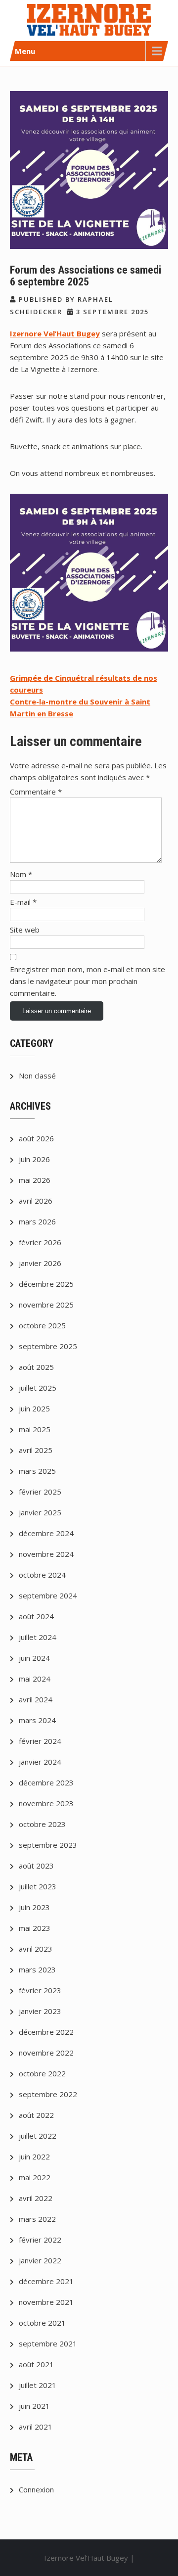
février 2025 (40, 1492)
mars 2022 (37, 2219)
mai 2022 (35, 2177)
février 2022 (40, 2240)
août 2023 (36, 1866)
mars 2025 (37, 1471)
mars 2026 (37, 1221)
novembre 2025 (46, 1305)
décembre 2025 (46, 1284)
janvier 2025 (40, 1512)
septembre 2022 (48, 2094)
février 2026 (40, 1242)
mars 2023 (37, 1969)
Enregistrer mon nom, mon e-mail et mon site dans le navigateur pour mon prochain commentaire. (88, 981)
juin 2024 (34, 1658)
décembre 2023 (46, 1782)
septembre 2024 (48, 1595)
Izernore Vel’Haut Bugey (55, 333)
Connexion (36, 2489)
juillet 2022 (38, 2136)
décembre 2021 (46, 2281)
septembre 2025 (48, 1346)
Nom (21, 874)
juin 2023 (34, 1907)
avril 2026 (36, 1201)
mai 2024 (35, 1679)
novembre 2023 (46, 1803)
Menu (25, 51)
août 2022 (36, 2115)
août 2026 (36, 1138)
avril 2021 (36, 2427)
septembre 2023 (48, 1845)
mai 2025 (35, 1429)
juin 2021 (34, 2406)
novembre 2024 (46, 1554)
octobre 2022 (42, 2073)
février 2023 (40, 1990)
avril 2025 (36, 1450)
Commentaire (36, 792)
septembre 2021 (48, 2343)
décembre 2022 (46, 2032)
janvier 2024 (40, 1762)
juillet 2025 (38, 1388)
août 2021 (36, 2364)
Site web (25, 930)
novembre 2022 (46, 2053)
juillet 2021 (38, 2385)
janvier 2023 (40, 2011)
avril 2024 (36, 1699)
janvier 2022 (40, 2260)
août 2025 (36, 1367)
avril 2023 (36, 1949)
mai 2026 (35, 1180)
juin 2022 (34, 2156)
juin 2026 (34, 1159)
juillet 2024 (38, 1637)
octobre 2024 (42, 1575)
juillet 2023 (38, 1886)
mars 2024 (37, 1720)
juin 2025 (34, 1408)
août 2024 (36, 1616)
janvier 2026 (40, 1263)
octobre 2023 (42, 1824)
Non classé (37, 1076)
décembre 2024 (46, 1533)
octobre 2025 (42, 1325)
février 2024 (40, 1741)
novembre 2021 (46, 2302)
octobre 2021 (42, 2323)
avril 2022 (36, 2198)
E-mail (23, 902)
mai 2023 (35, 1928)
